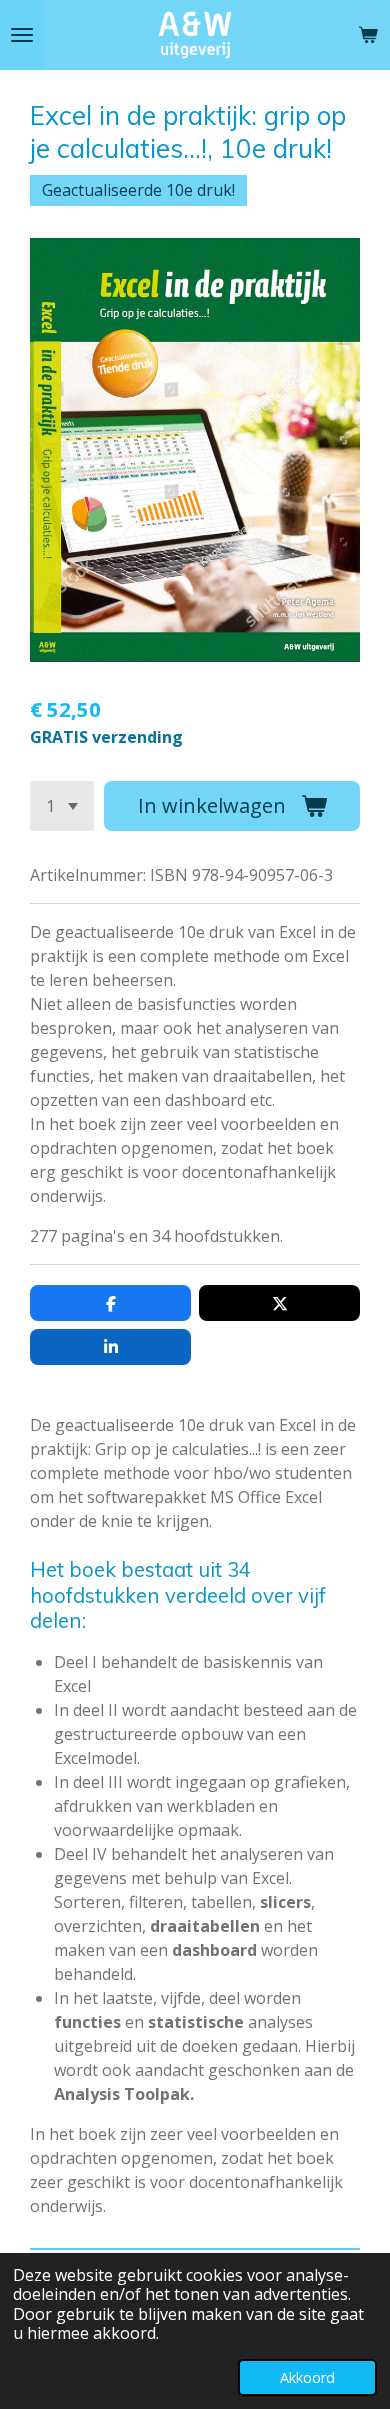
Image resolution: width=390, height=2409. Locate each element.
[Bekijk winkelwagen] (368, 35)
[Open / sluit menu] (22, 35)
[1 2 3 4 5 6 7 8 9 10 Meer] (62, 806)
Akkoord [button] (307, 2377)
